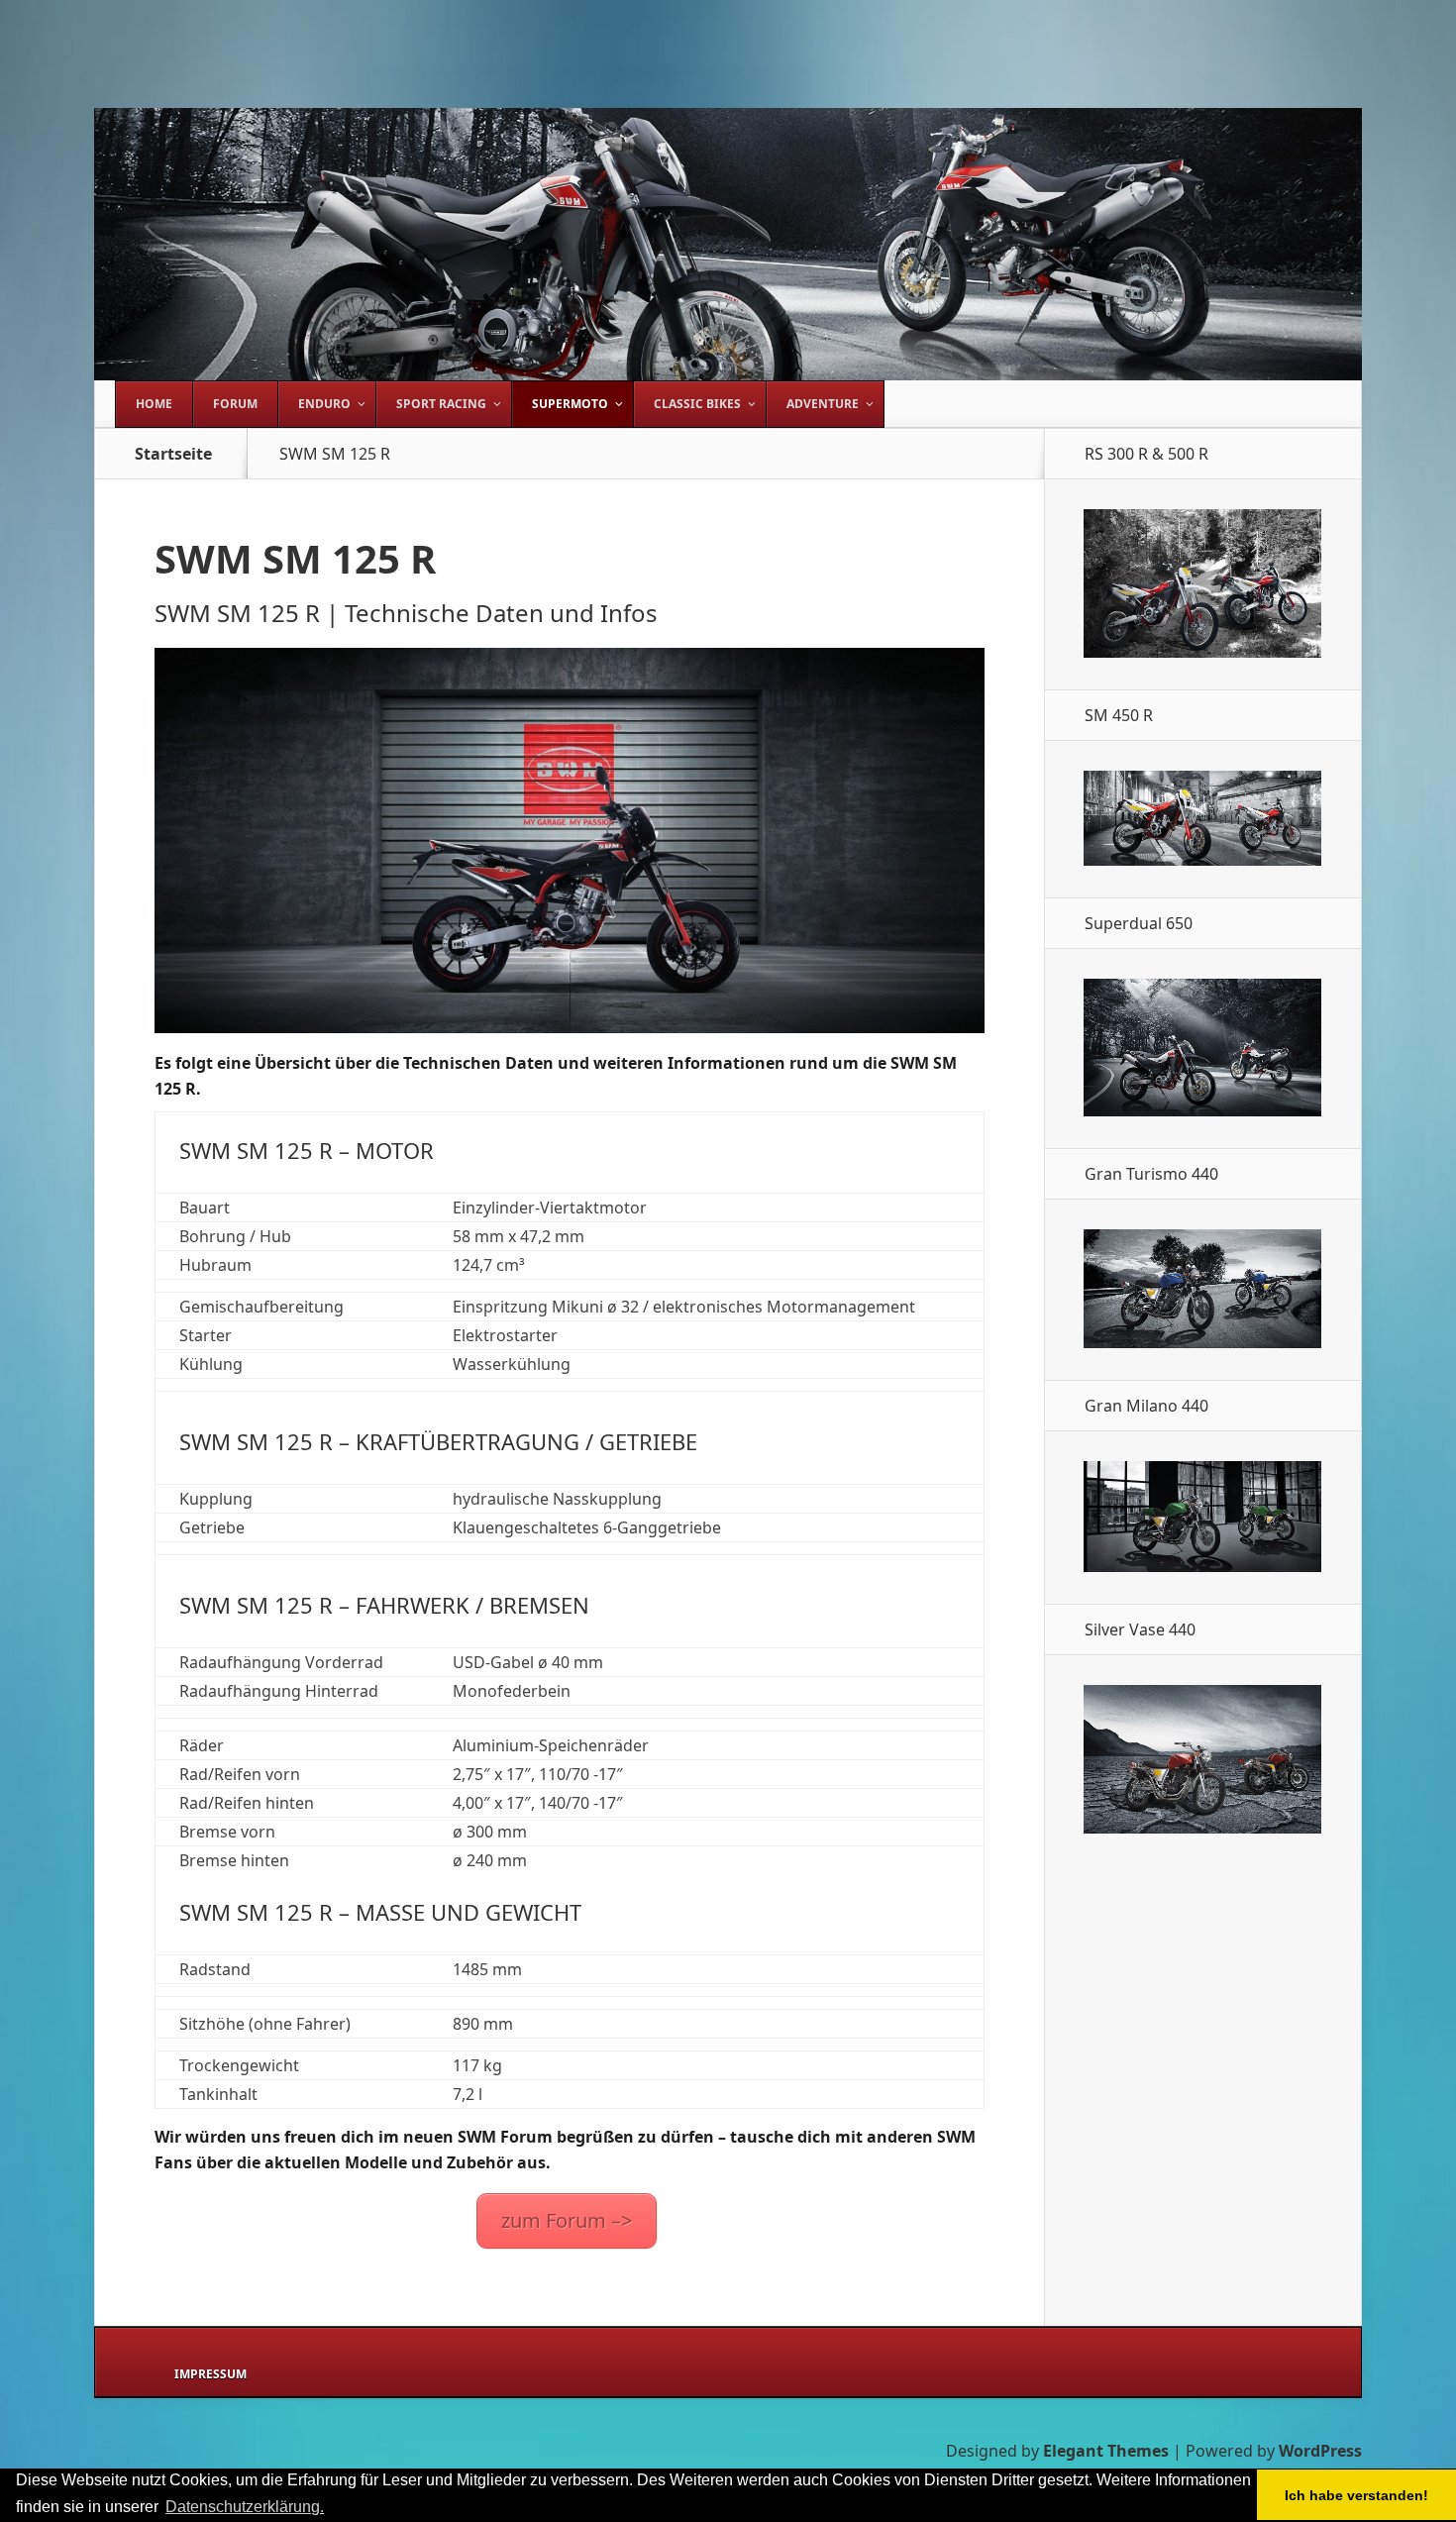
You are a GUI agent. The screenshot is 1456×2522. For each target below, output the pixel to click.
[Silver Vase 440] (1202, 1828)
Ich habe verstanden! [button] (1356, 2495)
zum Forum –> (567, 2220)
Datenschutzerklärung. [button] (245, 2507)
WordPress (1320, 2451)
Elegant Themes (1106, 2451)
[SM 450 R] (1202, 860)
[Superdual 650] (1202, 1110)
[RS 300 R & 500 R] (1202, 652)
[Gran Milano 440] (1202, 1566)
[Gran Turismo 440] (1202, 1342)
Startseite (173, 454)
